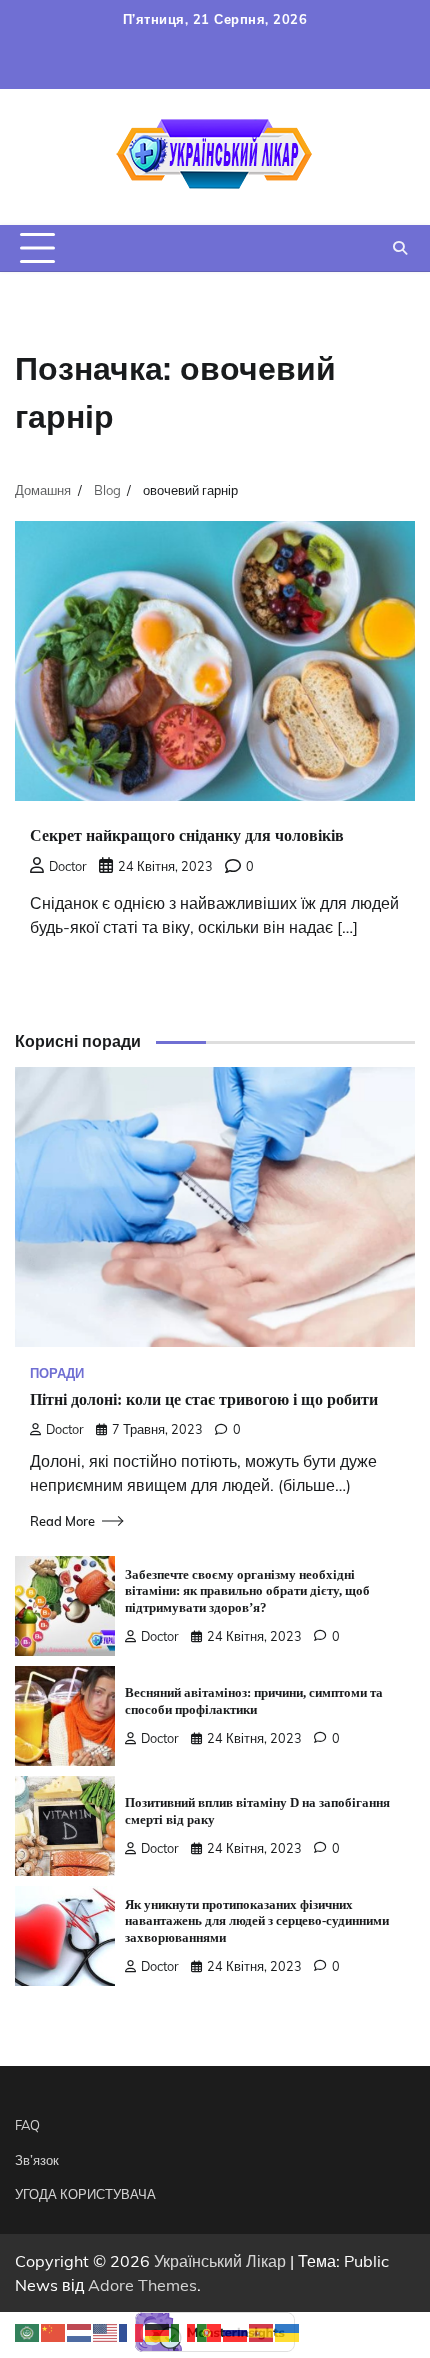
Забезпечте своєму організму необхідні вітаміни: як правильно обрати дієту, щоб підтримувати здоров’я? (247, 1592)
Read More (62, 1521)
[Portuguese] (210, 2331)
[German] (158, 2331)
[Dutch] (80, 2331)
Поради (57, 1373)
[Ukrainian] (288, 2331)
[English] (106, 2331)
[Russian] (236, 2331)
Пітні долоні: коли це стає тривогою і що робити (204, 1399)
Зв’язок (37, 2160)
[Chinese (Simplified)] (54, 2331)
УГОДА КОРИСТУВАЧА (85, 2194)
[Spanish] (262, 2331)
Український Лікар (220, 2261)
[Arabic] (28, 2331)
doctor (68, 866)
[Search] (400, 248)
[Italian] (184, 2331)
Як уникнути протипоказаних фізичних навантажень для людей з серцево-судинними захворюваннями (257, 1922)
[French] (132, 2331)
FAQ (27, 2125)
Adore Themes (142, 2285)
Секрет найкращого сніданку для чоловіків (187, 835)
